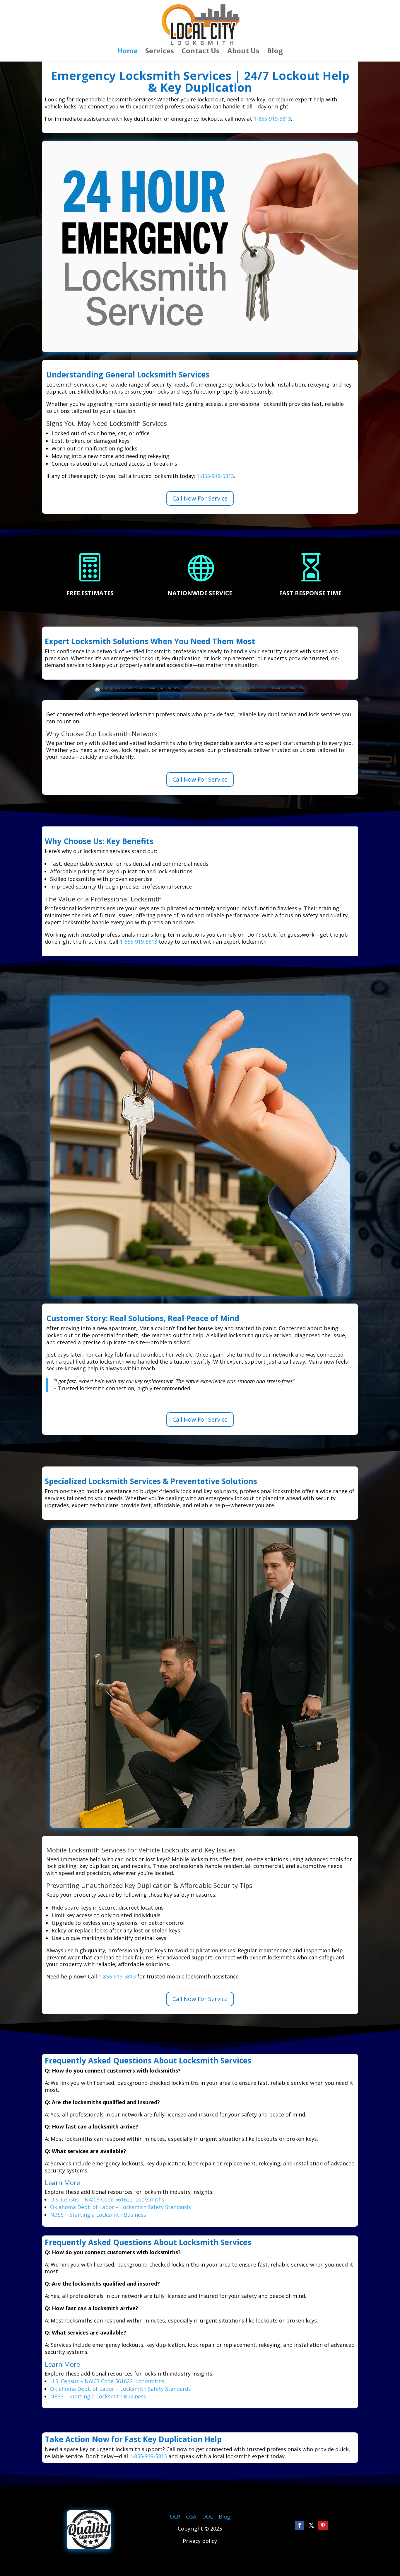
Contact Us (201, 52)
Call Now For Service (200, 498)
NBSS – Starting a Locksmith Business (98, 2215)
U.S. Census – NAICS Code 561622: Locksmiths (107, 2199)
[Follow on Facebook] (300, 2525)
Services (160, 52)
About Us (243, 52)
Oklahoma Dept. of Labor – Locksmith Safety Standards (120, 2207)
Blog (275, 52)
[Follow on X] (311, 2525)
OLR (175, 2517)
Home (127, 52)
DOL (208, 2517)
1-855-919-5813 (272, 119)
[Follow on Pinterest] (323, 2525)
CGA (191, 2517)
